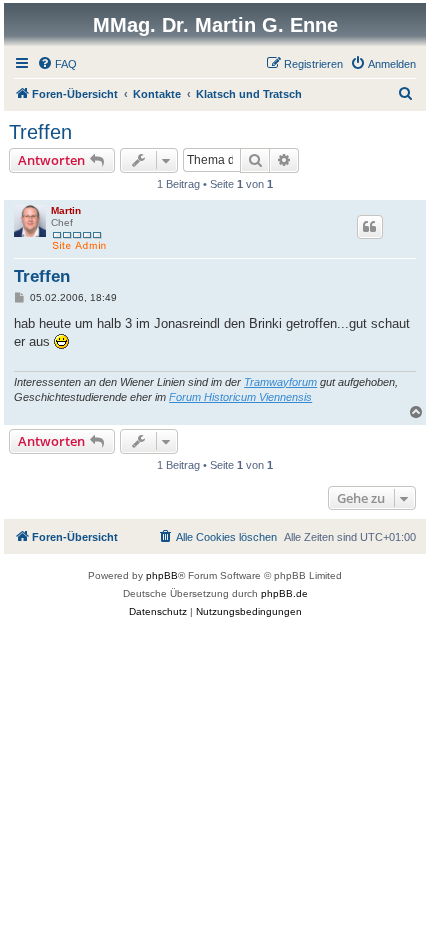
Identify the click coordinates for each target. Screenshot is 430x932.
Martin (66, 210)
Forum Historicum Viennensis (240, 397)
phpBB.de (284, 593)
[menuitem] (57, 64)
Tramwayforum (280, 382)
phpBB (162, 575)
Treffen (40, 132)
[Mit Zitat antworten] (370, 227)
